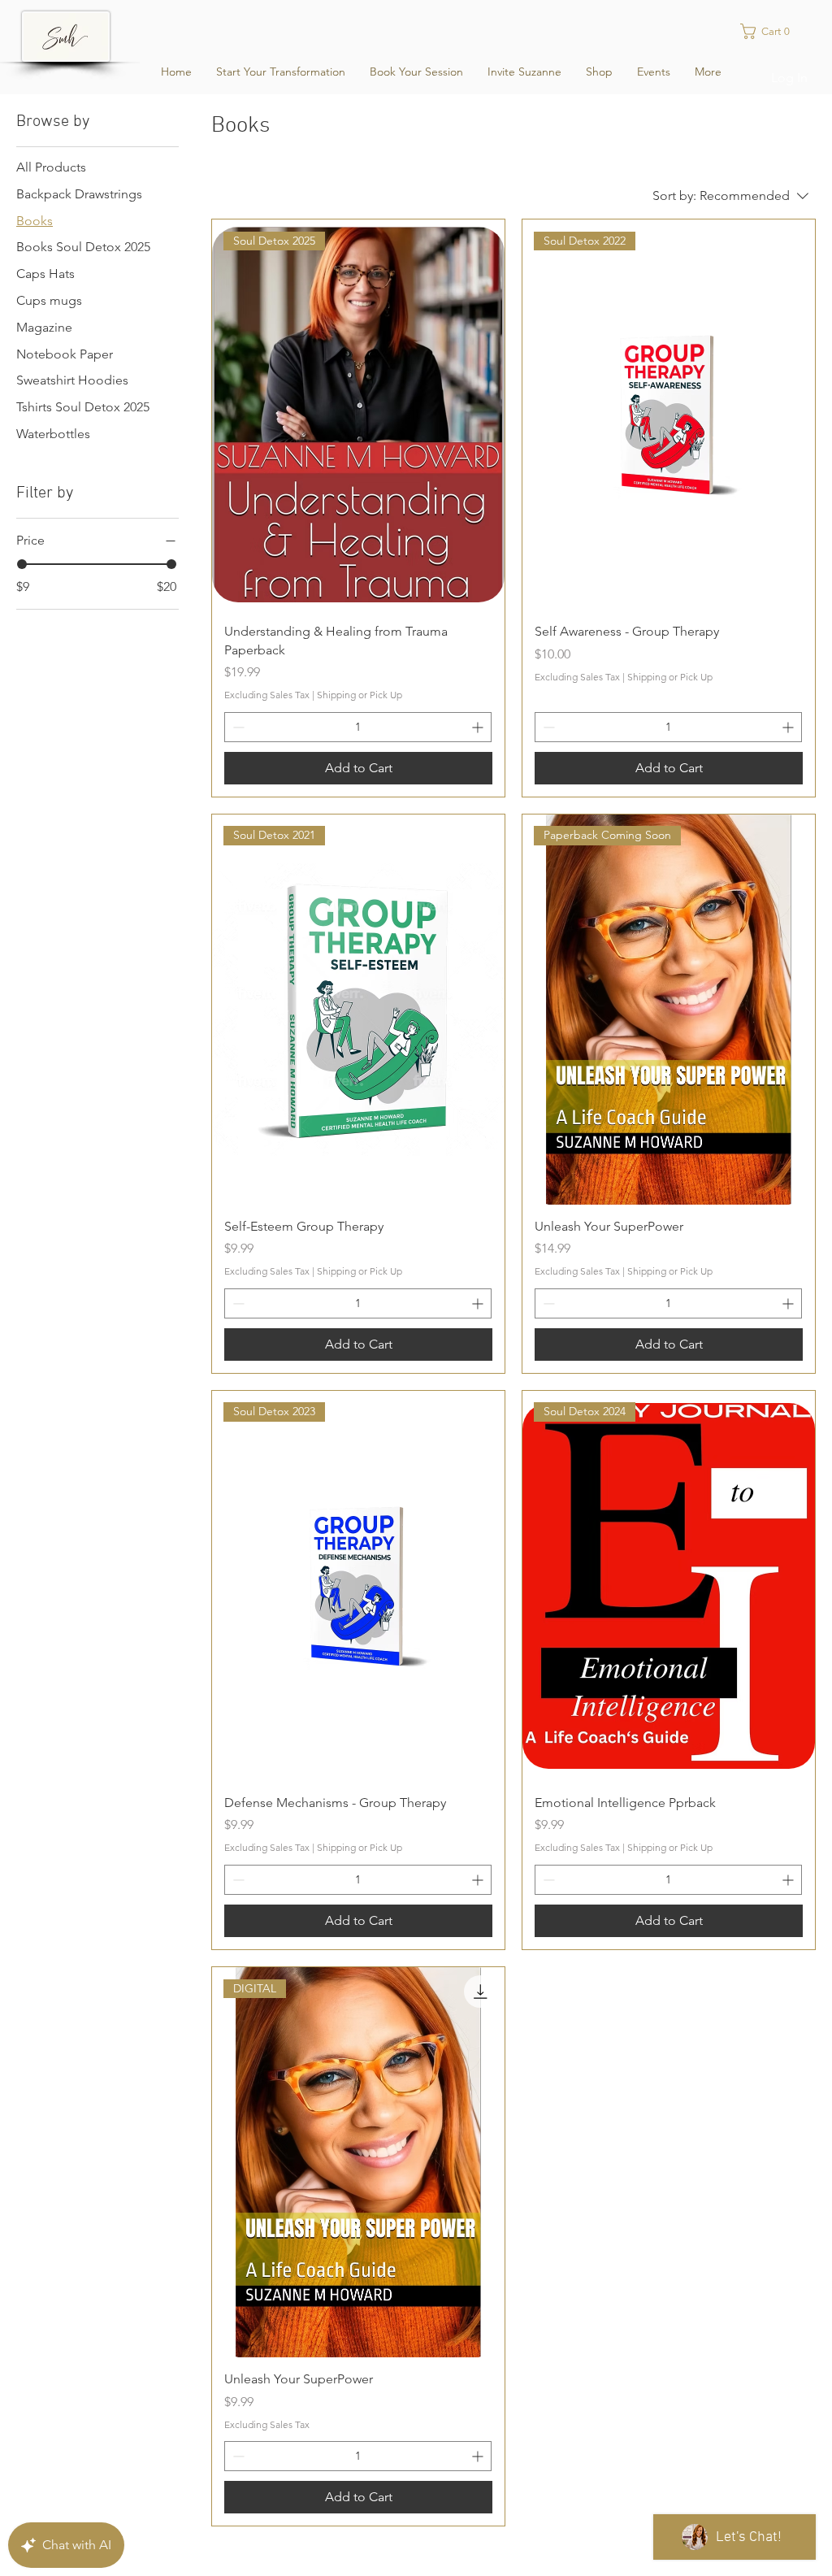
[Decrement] (237, 727)
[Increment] (479, 727)
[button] (775, 31)
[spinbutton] (358, 727)
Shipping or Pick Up (360, 695)
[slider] (22, 564)
